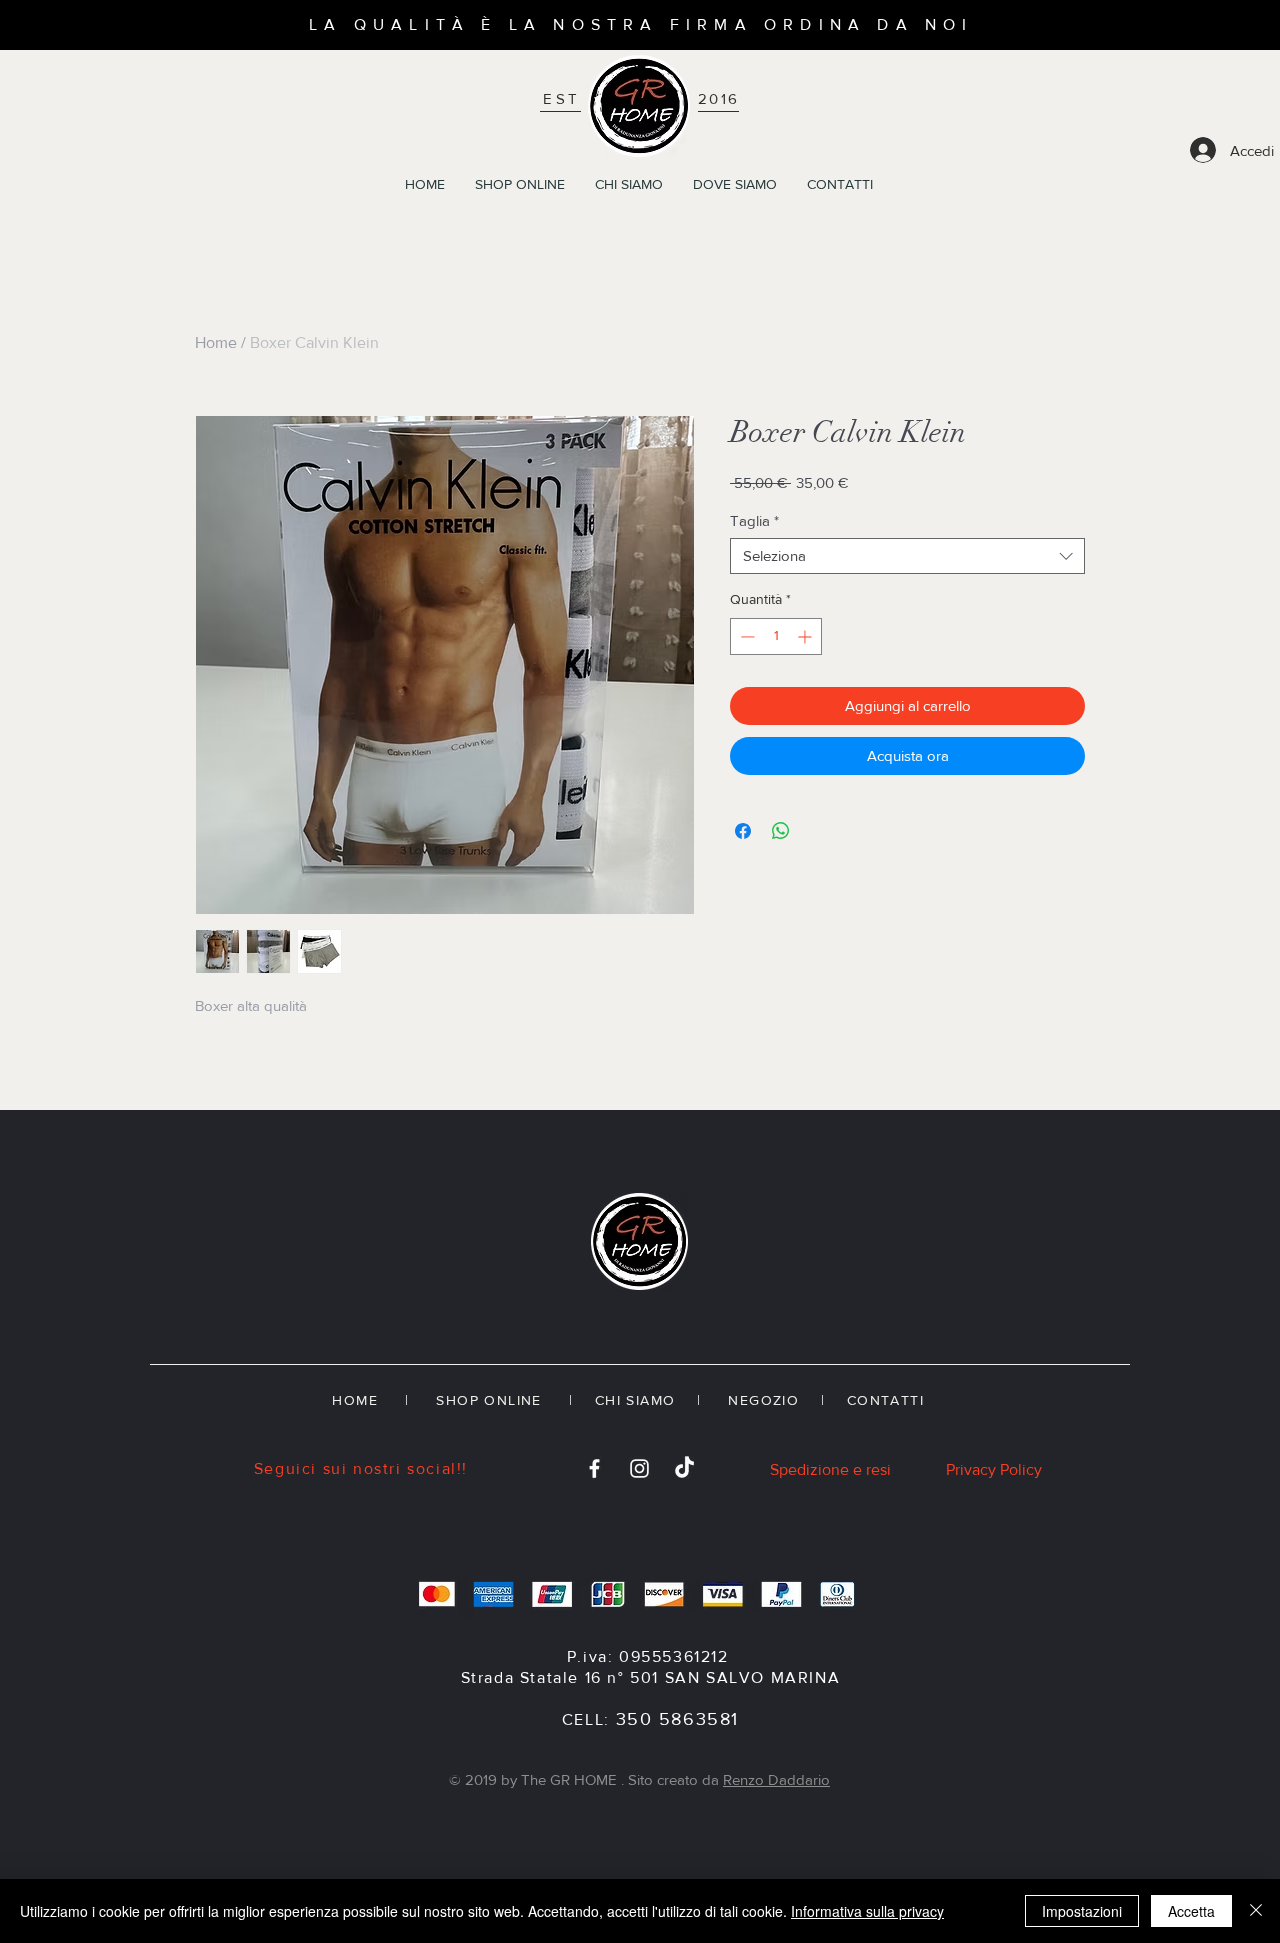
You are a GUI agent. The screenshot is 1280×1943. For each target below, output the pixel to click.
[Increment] (806, 636)
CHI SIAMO (635, 1400)
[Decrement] (745, 636)
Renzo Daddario (776, 1779)
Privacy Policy (994, 1469)
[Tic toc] (684, 1468)
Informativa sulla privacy (867, 1911)
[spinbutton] (776, 636)
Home (216, 342)
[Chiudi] (1256, 1911)
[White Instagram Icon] (639, 1468)
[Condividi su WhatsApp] (781, 831)
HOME (355, 1400)
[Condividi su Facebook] (743, 831)
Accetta (1191, 1911)
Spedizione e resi (830, 1469)
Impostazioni (1082, 1911)
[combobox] (907, 556)
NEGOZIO (761, 1400)
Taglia (754, 520)
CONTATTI (888, 1400)
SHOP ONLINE (488, 1400)
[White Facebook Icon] (594, 1468)
